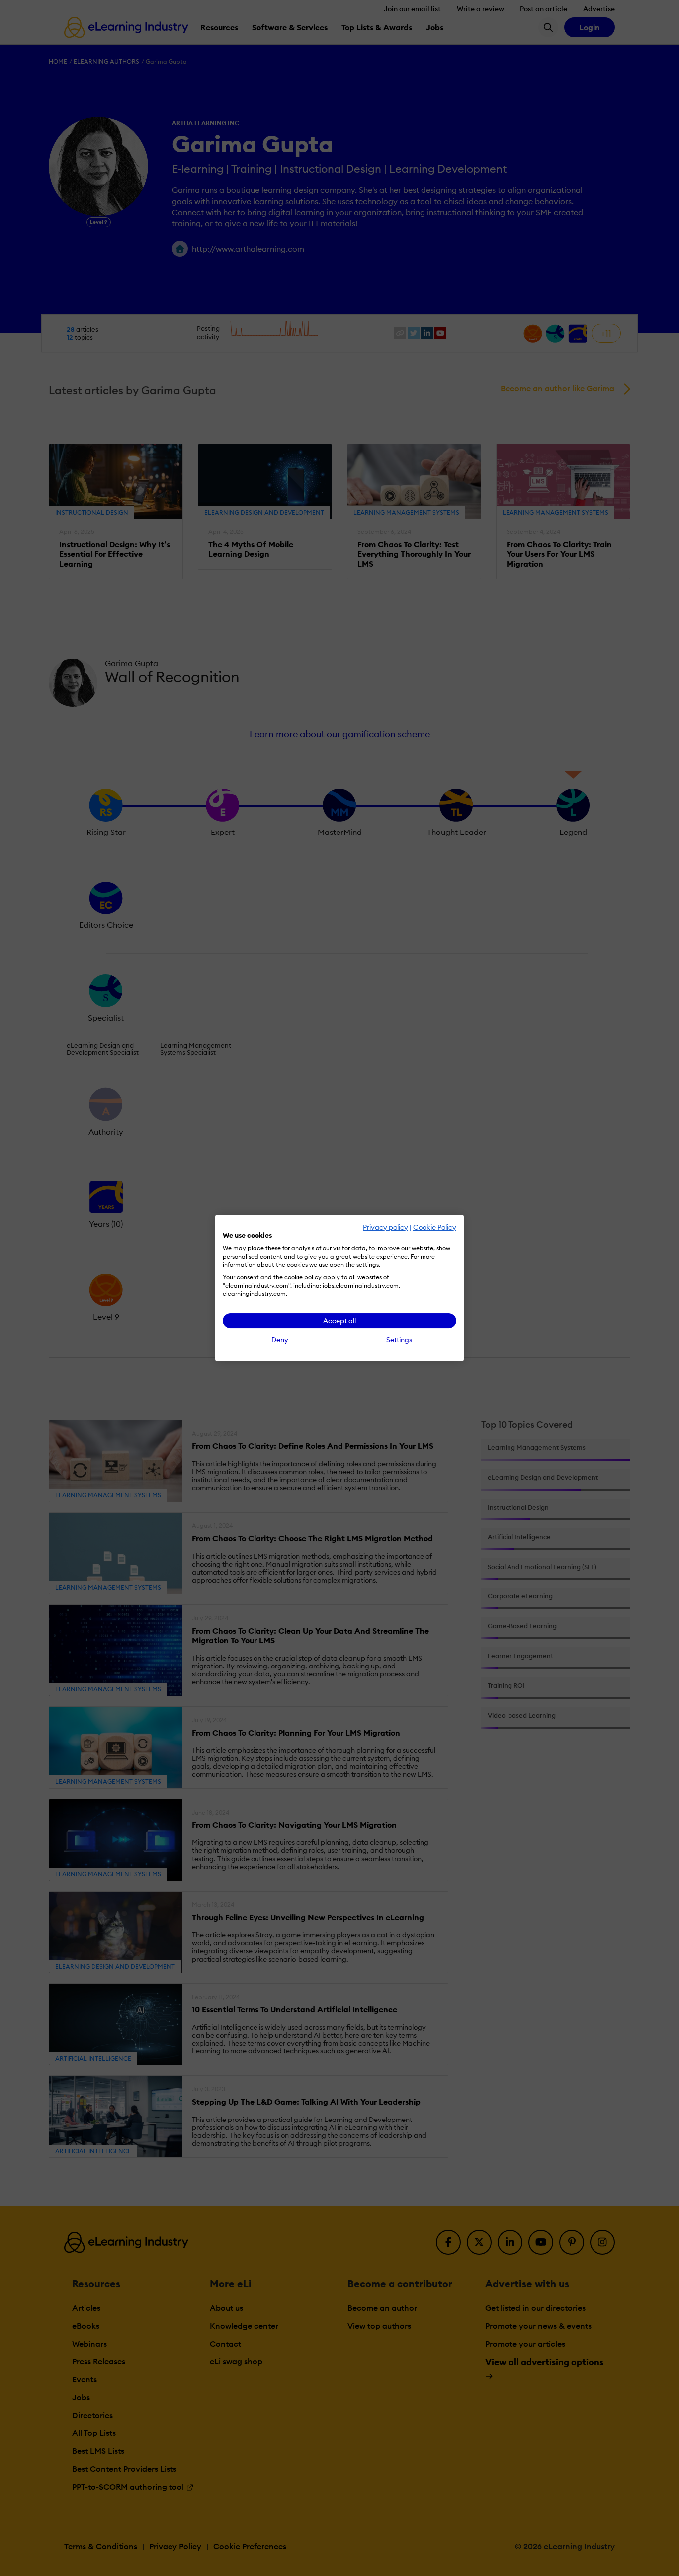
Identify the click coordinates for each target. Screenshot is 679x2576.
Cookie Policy (435, 1227)
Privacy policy (385, 1227)
